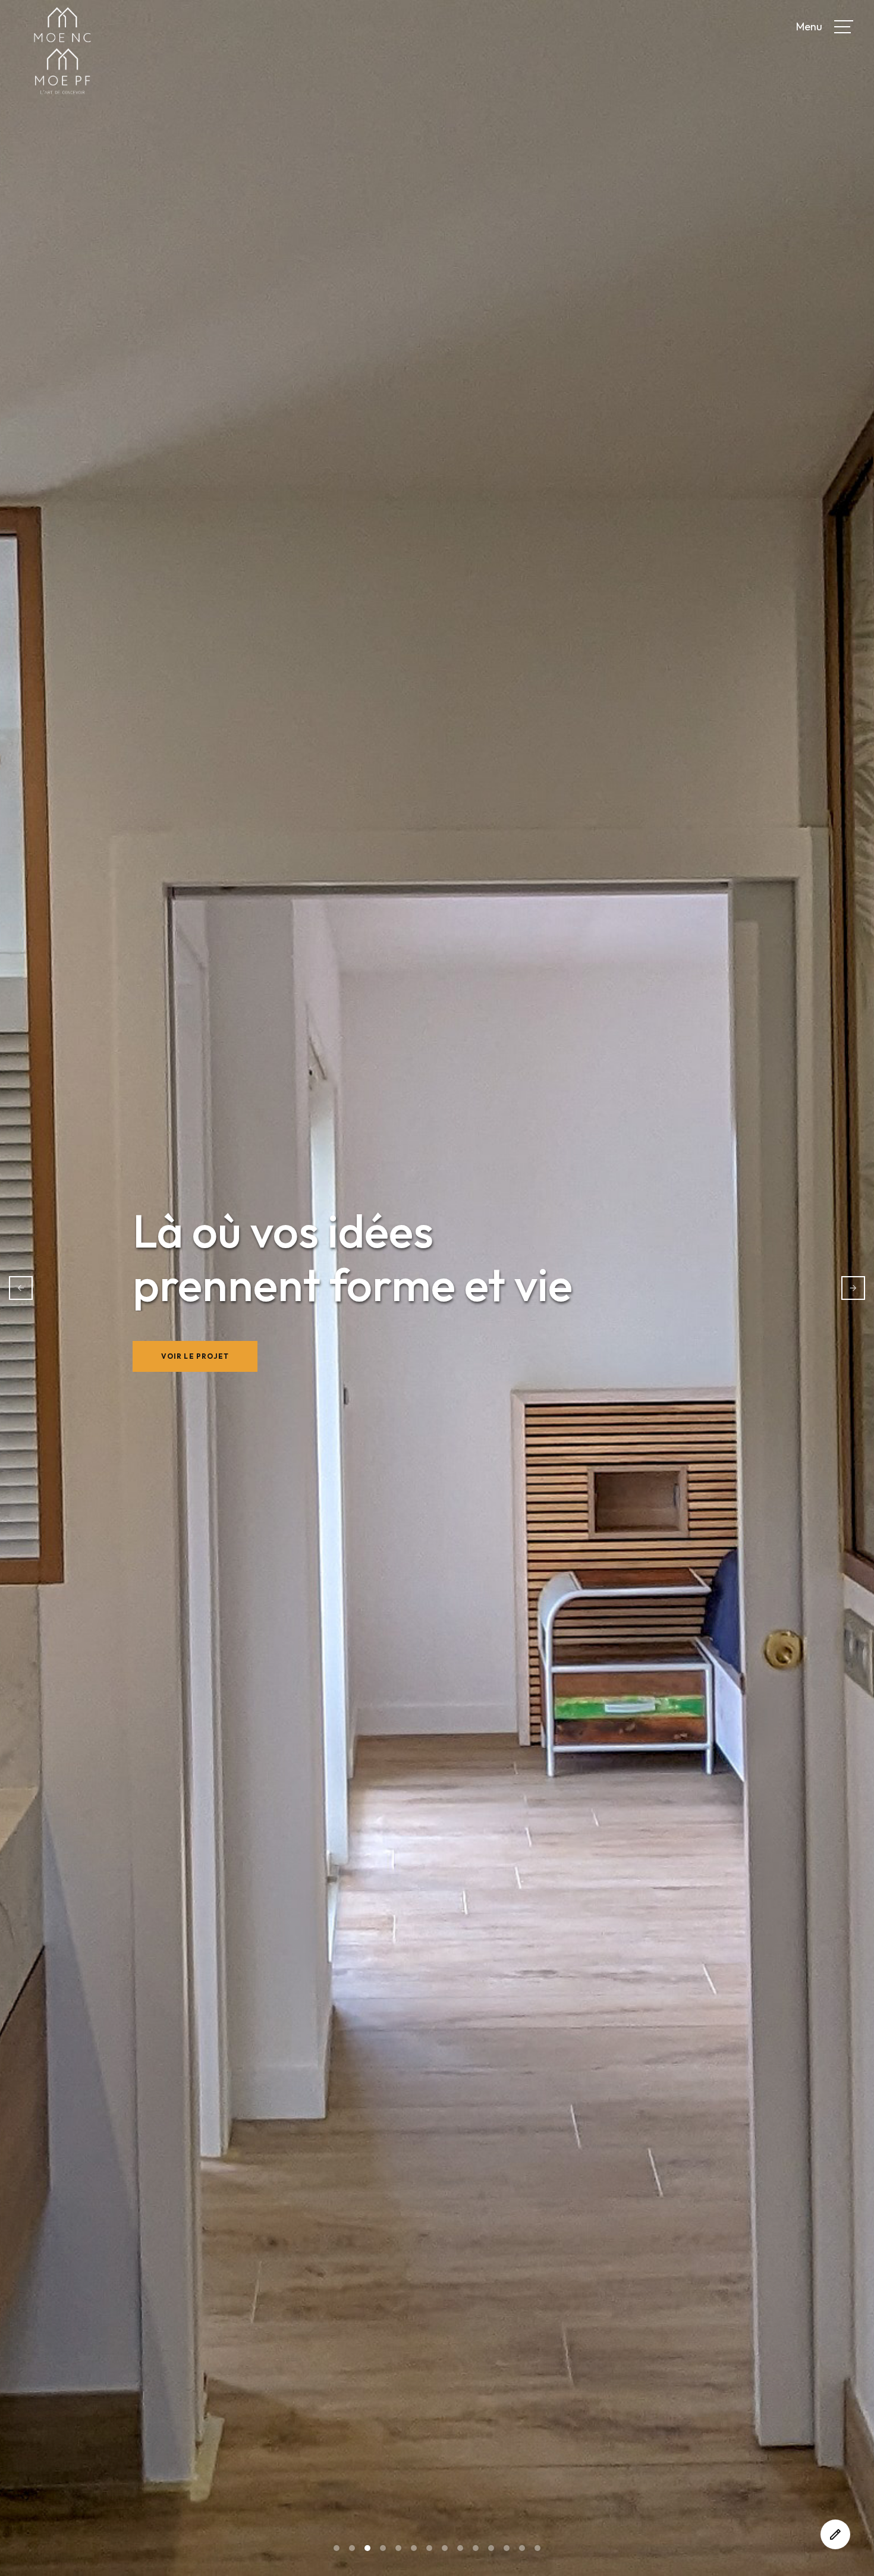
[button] (844, 27)
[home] (175, 22)
